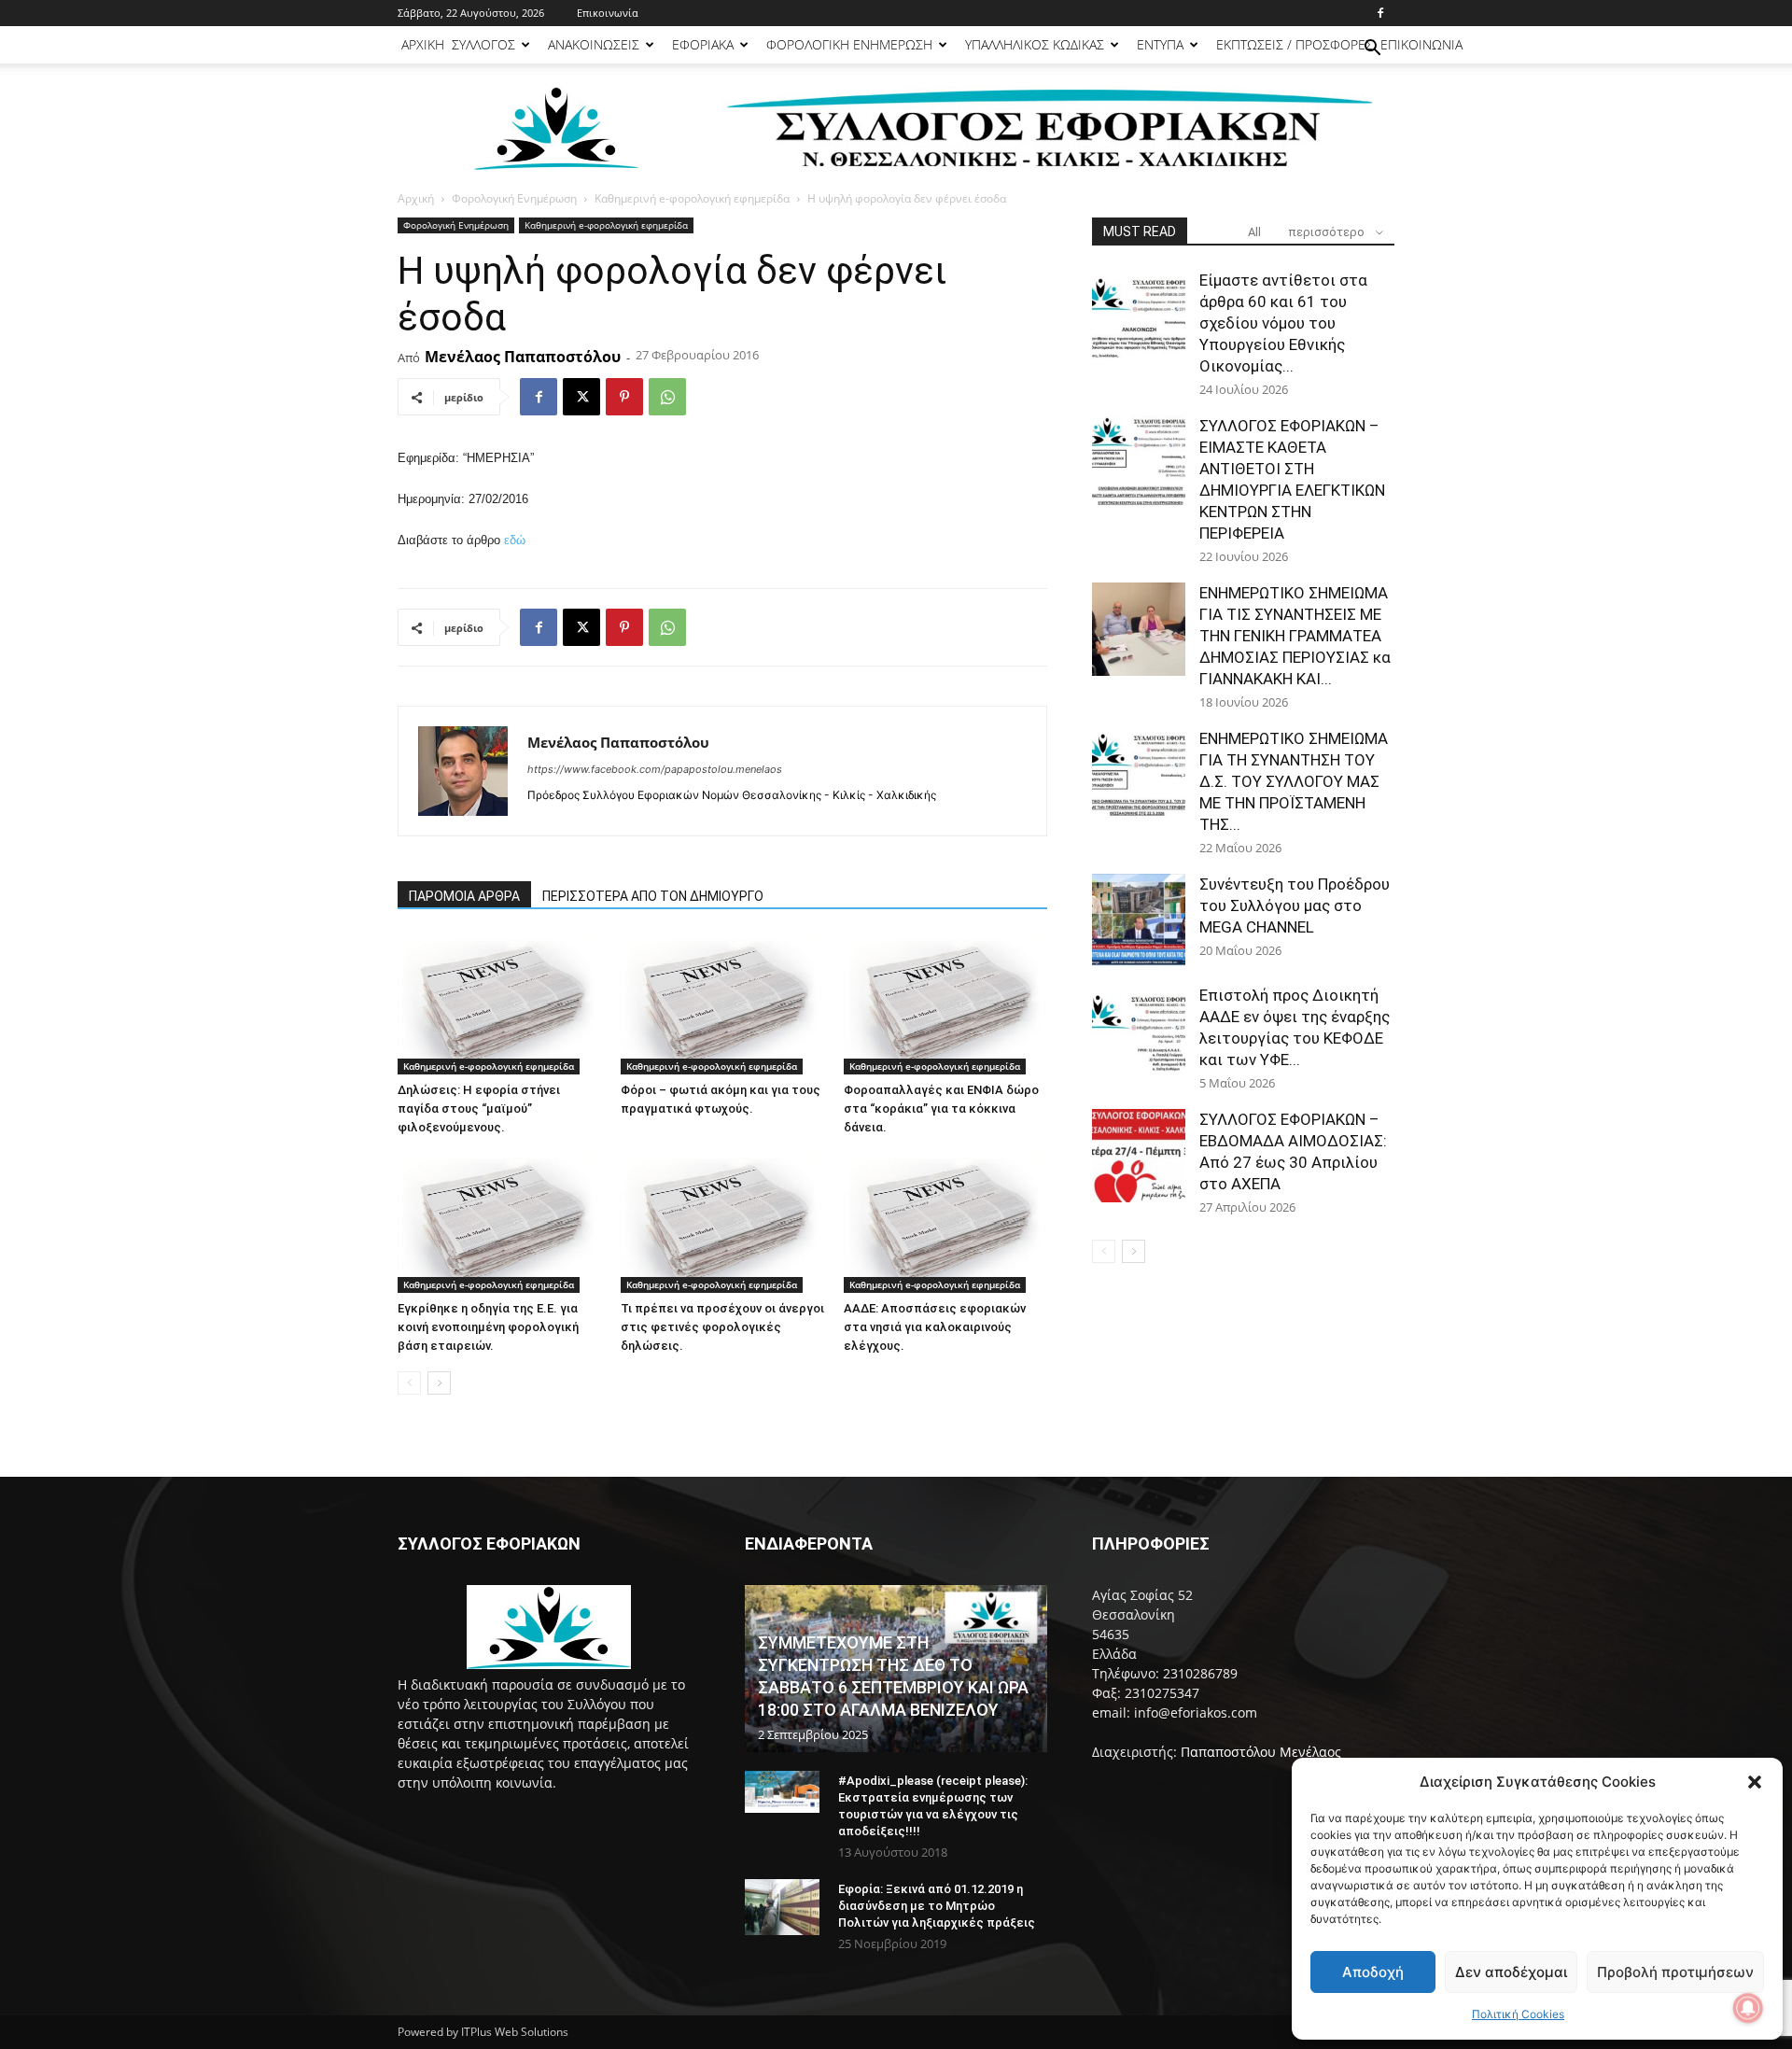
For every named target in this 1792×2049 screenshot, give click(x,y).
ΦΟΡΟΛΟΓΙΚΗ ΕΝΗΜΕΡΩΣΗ (849, 44)
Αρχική (416, 198)
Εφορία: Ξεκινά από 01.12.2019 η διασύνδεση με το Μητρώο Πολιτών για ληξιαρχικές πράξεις (937, 1906)
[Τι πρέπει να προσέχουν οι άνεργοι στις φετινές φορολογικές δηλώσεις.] (722, 1223)
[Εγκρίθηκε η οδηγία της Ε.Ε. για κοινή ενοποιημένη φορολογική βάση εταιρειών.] (499, 1223)
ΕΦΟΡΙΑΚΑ (703, 44)
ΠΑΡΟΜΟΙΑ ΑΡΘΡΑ (464, 896)
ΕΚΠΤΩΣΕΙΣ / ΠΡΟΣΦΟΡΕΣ (1295, 44)
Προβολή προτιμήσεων (1675, 1972)
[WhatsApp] (667, 397)
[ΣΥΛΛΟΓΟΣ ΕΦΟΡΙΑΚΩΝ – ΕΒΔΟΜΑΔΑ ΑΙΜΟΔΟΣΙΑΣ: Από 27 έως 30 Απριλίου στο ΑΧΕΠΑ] (1139, 1156)
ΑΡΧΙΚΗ (423, 44)
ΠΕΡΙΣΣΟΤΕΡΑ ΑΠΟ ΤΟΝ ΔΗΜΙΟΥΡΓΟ (653, 896)
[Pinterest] (624, 397)
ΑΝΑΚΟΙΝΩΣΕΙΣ (594, 44)
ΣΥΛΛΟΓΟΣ (483, 44)
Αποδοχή (1373, 1972)
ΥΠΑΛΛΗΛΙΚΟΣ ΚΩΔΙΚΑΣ (1035, 44)
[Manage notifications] (1748, 2008)
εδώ (515, 540)
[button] (1755, 1782)
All (1254, 232)
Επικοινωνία (608, 13)
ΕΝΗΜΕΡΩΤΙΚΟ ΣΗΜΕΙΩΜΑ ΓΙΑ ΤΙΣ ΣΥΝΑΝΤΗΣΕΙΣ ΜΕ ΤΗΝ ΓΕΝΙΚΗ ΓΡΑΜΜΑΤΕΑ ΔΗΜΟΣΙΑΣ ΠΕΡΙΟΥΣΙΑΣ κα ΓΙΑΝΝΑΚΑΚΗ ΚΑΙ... (1295, 636)
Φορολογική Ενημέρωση (514, 198)
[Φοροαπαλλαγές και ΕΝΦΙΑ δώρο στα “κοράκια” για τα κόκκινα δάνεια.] (945, 1004)
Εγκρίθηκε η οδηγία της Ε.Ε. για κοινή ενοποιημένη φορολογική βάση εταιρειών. (488, 1327)
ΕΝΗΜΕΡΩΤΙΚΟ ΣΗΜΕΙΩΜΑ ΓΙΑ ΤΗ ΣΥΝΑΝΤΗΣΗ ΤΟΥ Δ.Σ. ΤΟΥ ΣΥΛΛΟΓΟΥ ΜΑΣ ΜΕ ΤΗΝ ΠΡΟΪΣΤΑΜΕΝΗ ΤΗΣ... (1294, 781)
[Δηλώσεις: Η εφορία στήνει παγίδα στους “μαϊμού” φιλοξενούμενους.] (499, 1004)
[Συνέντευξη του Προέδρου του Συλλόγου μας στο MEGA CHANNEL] (1139, 920)
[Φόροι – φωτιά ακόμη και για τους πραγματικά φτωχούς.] (722, 1004)
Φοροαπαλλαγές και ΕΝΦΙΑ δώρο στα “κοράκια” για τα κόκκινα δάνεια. (941, 1109)
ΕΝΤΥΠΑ (1160, 44)
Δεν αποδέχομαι (1511, 1972)
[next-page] (439, 1383)
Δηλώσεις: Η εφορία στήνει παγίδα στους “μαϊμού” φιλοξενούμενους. (479, 1109)
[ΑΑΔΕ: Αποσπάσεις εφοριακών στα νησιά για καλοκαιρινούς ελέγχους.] (945, 1223)
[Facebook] (1380, 13)
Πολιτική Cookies (1518, 2014)
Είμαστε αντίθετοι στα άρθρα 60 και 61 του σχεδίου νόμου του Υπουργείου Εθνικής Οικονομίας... (1283, 323)
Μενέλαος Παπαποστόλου (523, 357)
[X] (581, 397)
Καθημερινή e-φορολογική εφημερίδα (692, 198)
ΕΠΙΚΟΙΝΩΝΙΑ (1421, 44)
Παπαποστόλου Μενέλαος (1261, 1752)
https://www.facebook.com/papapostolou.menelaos (655, 769)
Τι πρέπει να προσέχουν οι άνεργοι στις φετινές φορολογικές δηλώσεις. (722, 1327)
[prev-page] (409, 1383)
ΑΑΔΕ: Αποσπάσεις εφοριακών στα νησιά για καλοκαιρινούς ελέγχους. (935, 1327)
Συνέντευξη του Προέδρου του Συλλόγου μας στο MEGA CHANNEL (1295, 905)
